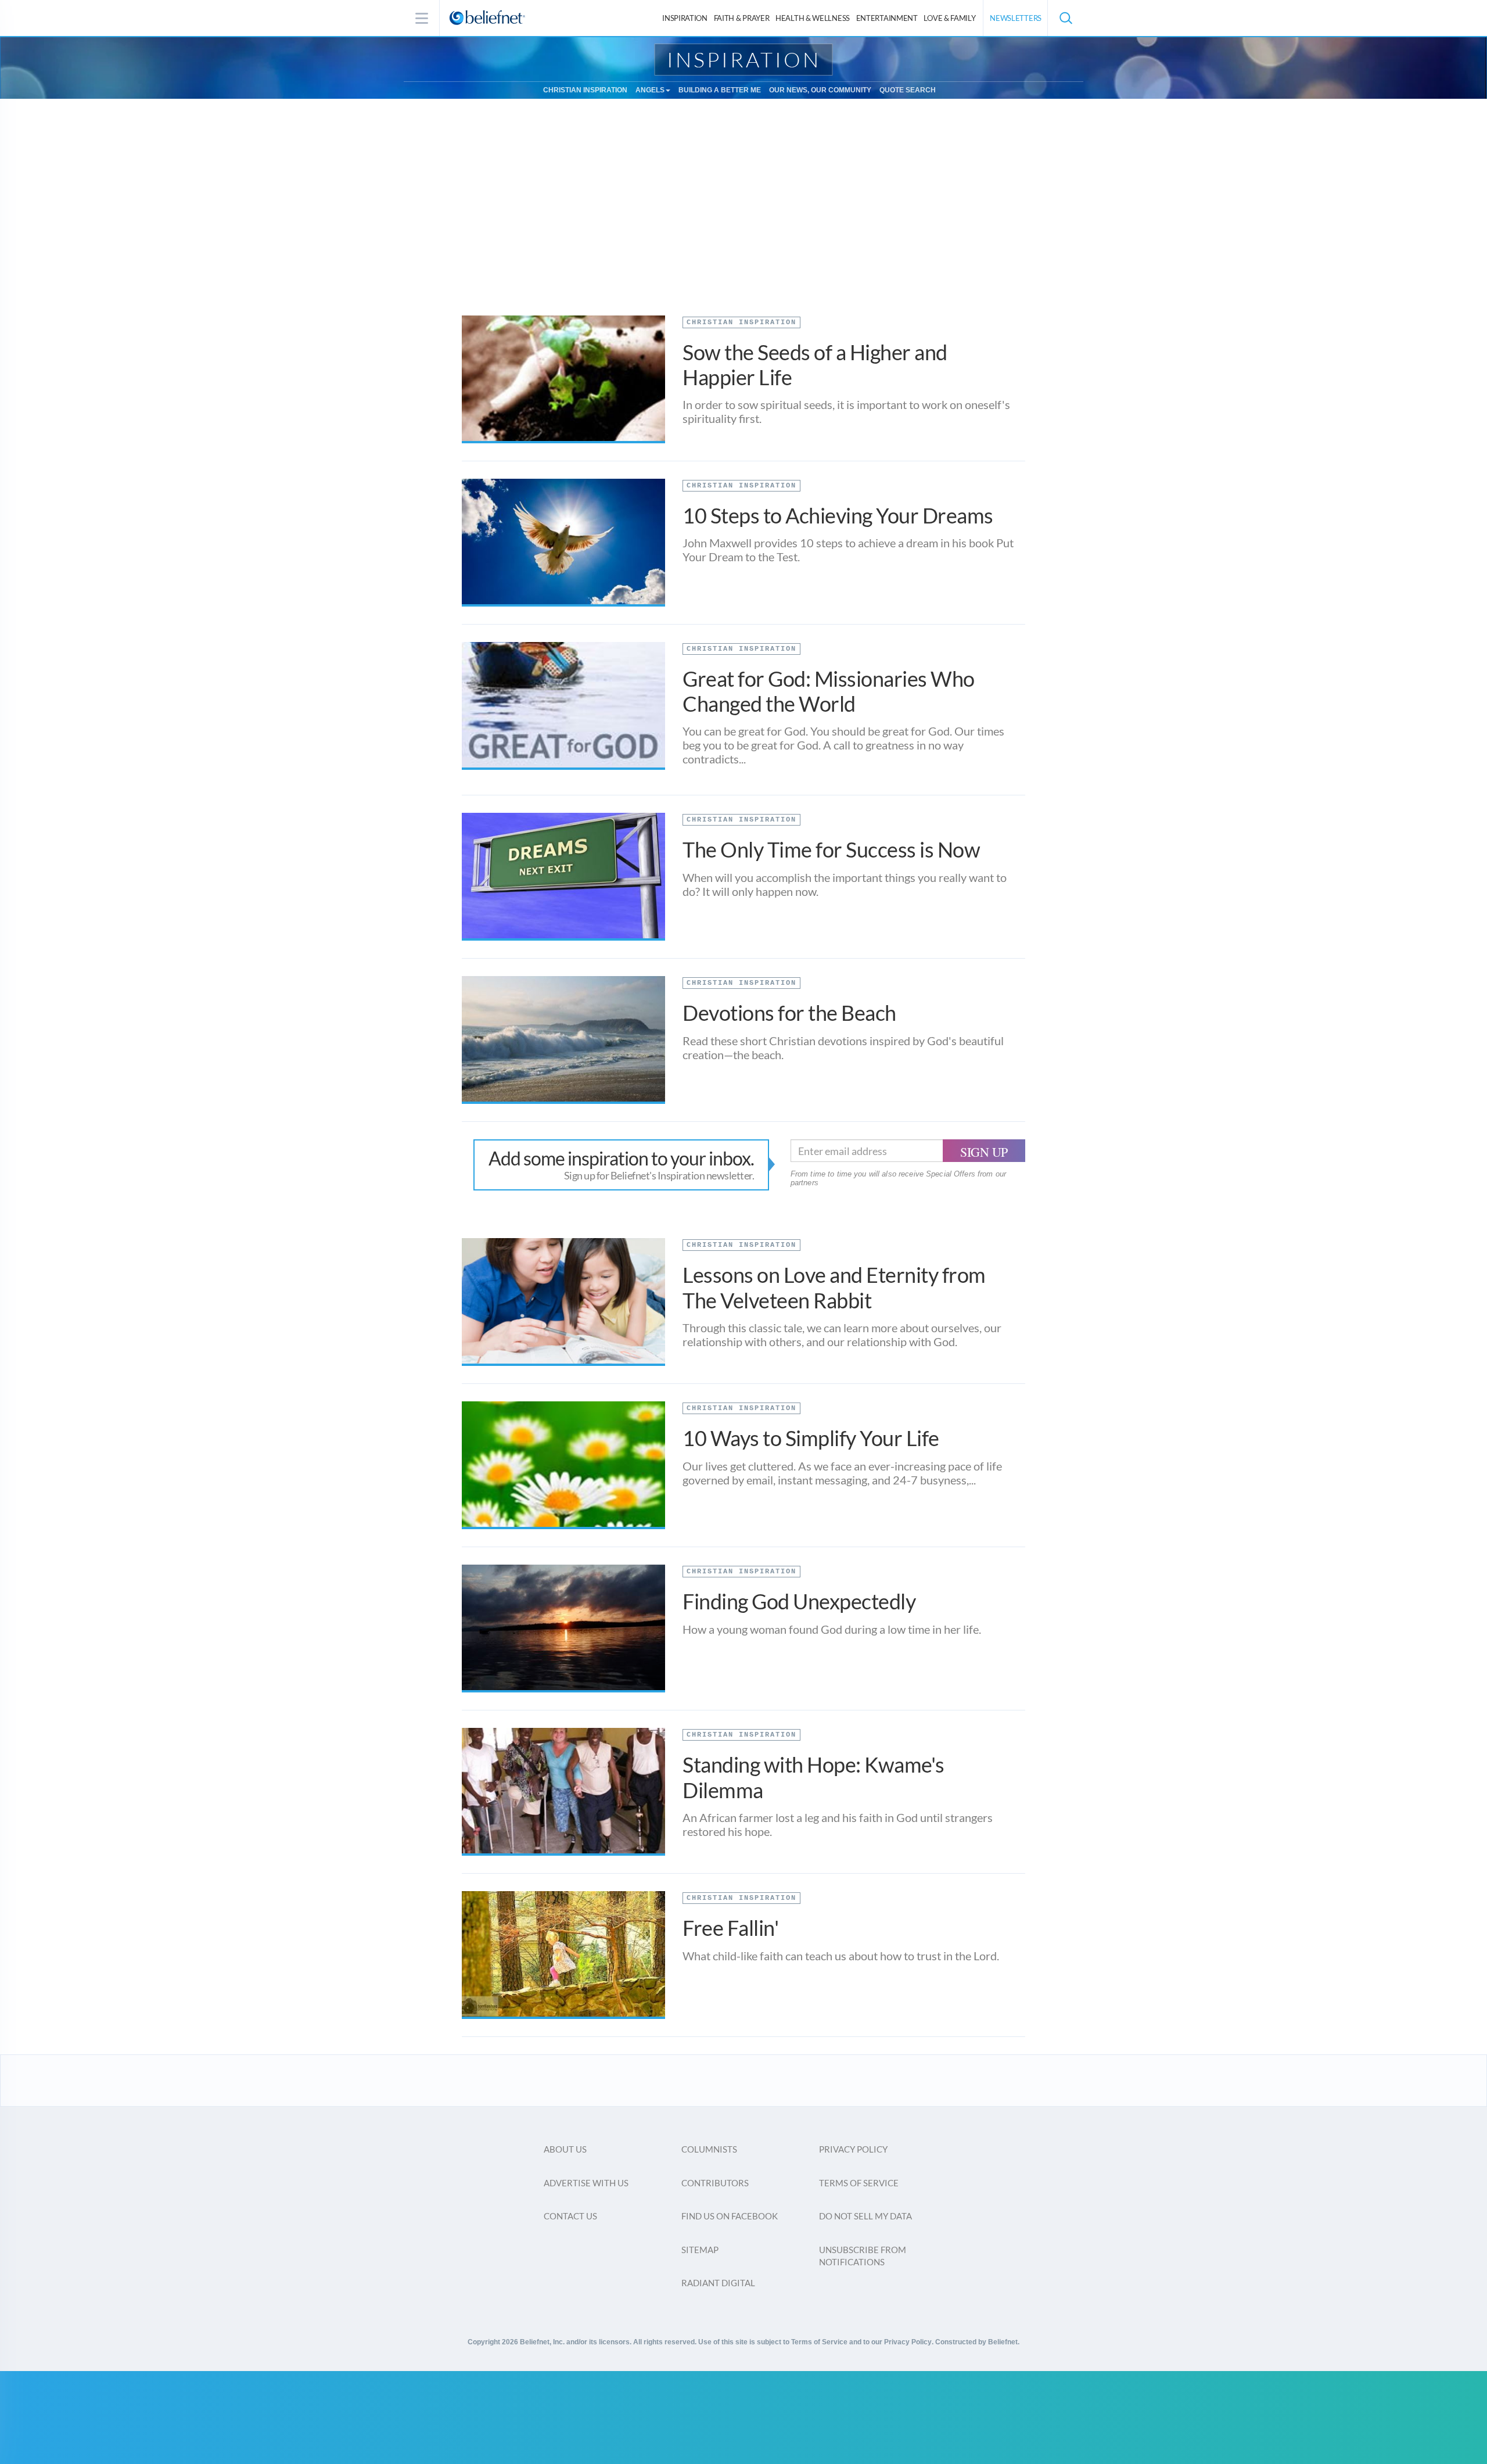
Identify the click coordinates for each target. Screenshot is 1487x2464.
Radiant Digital (718, 2283)
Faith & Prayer (742, 18)
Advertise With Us (586, 2183)
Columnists (709, 2149)
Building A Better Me (720, 90)
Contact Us (570, 2216)
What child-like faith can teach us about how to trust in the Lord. (841, 1956)
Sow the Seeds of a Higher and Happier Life (815, 365)
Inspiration (685, 18)
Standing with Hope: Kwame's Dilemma (813, 1777)
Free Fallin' (730, 1928)
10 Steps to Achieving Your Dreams (838, 515)
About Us (565, 2149)
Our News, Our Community (820, 90)
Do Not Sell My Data (865, 2216)
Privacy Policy (853, 2149)
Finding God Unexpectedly (799, 1601)
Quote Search (908, 90)
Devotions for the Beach (789, 1013)
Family (949, 18)
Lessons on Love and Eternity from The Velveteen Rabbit (834, 1287)
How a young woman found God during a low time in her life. (832, 1629)
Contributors (715, 2183)
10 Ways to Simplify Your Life (811, 1438)
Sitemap (700, 2250)
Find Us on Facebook (730, 2216)
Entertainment (887, 18)
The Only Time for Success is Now (831, 849)
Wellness (813, 18)
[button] (1065, 18)
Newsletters (1016, 18)
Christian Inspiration (585, 90)
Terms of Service (859, 2183)
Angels (650, 90)
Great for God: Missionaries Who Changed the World (829, 691)
